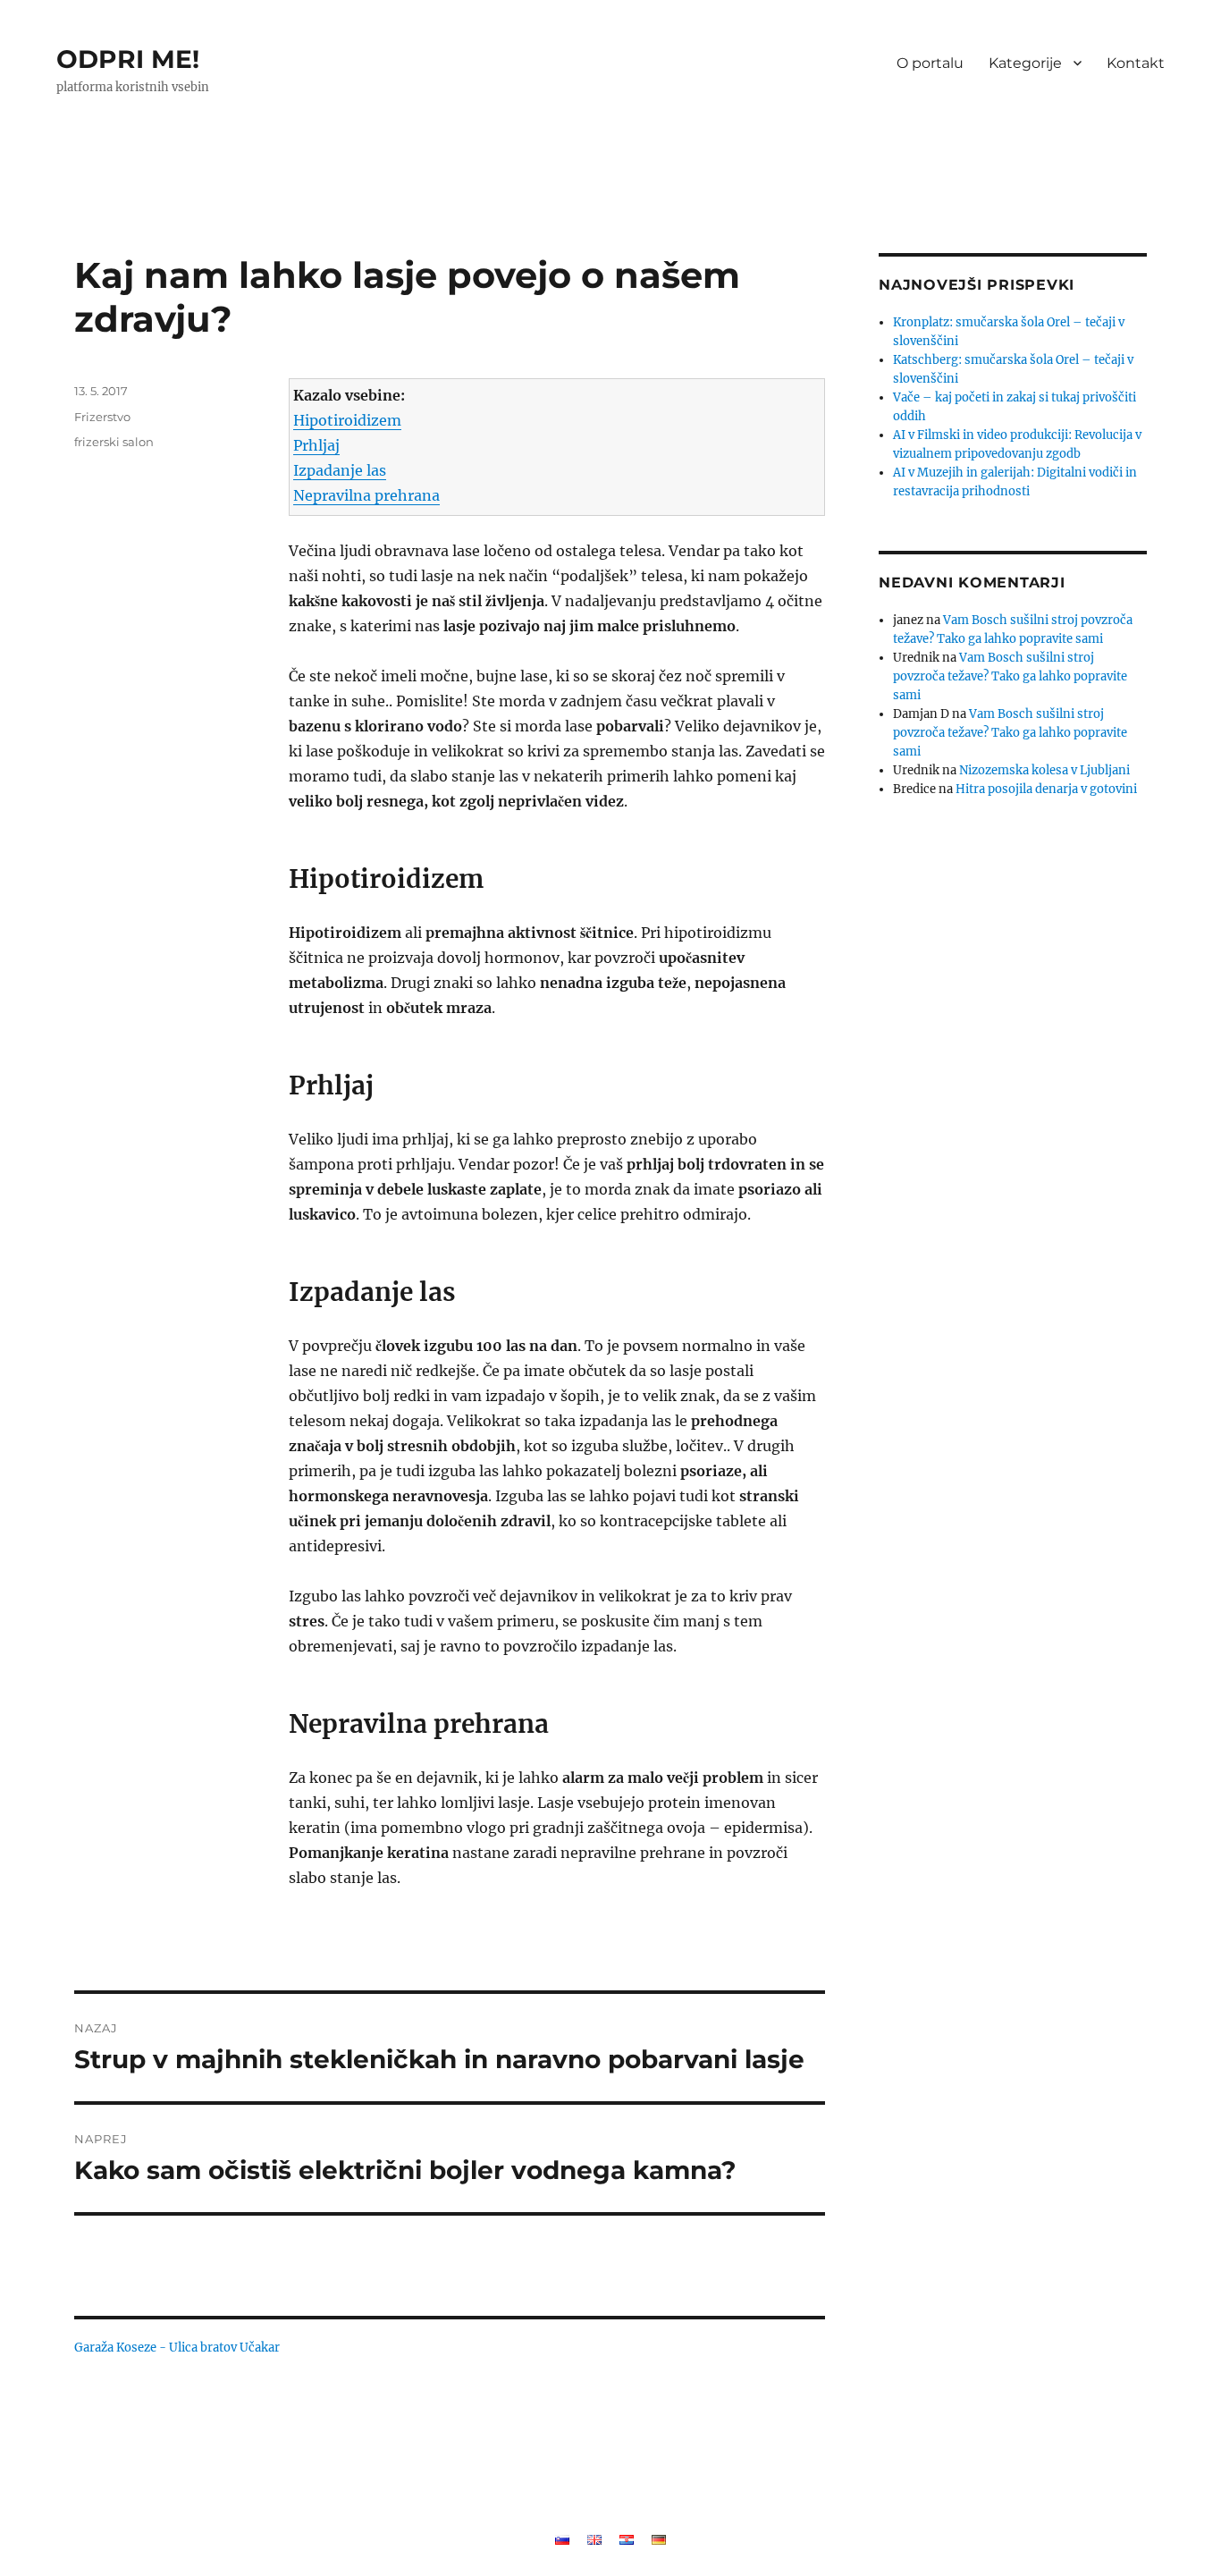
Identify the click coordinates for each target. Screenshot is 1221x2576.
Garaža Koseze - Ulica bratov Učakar (177, 2348)
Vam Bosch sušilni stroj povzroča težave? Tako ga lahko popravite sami (1010, 676)
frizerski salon (114, 442)
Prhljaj (316, 445)
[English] (594, 2538)
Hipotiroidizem (347, 420)
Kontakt (1136, 63)
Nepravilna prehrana (366, 495)
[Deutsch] (659, 2538)
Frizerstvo (102, 417)
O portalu (930, 63)
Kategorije (1025, 63)
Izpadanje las (340, 470)
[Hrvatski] (627, 2538)
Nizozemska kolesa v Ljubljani (1044, 770)
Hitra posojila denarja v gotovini (1046, 789)
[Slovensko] (562, 2538)
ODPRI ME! (128, 59)
